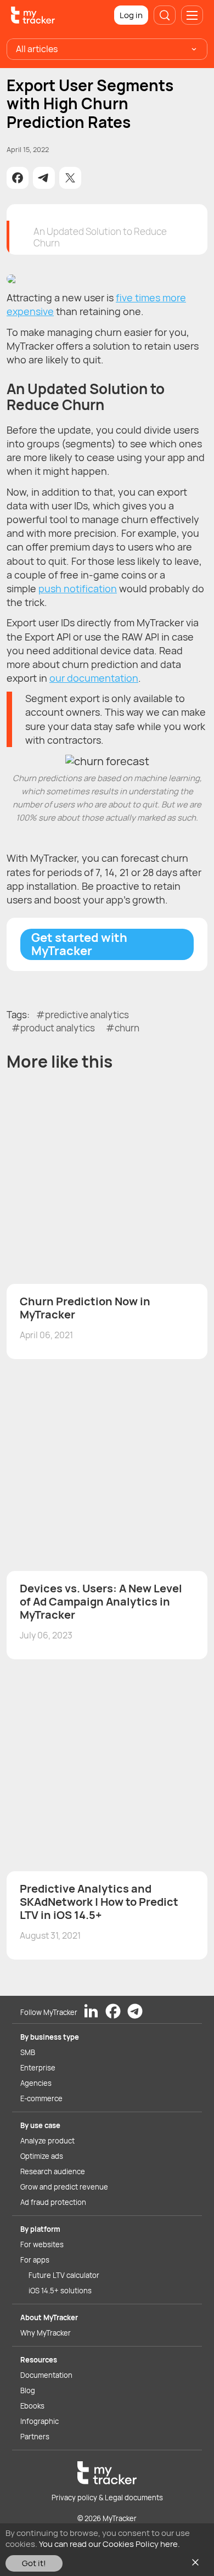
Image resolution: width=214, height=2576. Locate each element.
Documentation (46, 2375)
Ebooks (32, 2406)
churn (127, 1028)
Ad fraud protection (53, 2202)
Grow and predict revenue (64, 2187)
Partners (35, 2437)
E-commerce (41, 2098)
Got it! (34, 2563)
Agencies (36, 2083)
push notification (78, 588)
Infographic (40, 2421)
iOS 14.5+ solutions (60, 2291)
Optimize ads (42, 2156)
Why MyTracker (46, 2333)
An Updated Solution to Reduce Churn (100, 237)
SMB (28, 2052)
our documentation (94, 678)
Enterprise (38, 2068)
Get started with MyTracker (79, 944)
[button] (18, 178)
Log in (131, 15)
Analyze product (47, 2141)
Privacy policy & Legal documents (107, 2498)
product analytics (58, 1028)
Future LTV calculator (64, 2275)
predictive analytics (87, 1015)
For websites (42, 2244)
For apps (35, 2260)
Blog (28, 2390)
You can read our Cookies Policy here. (109, 2544)
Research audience (53, 2171)
